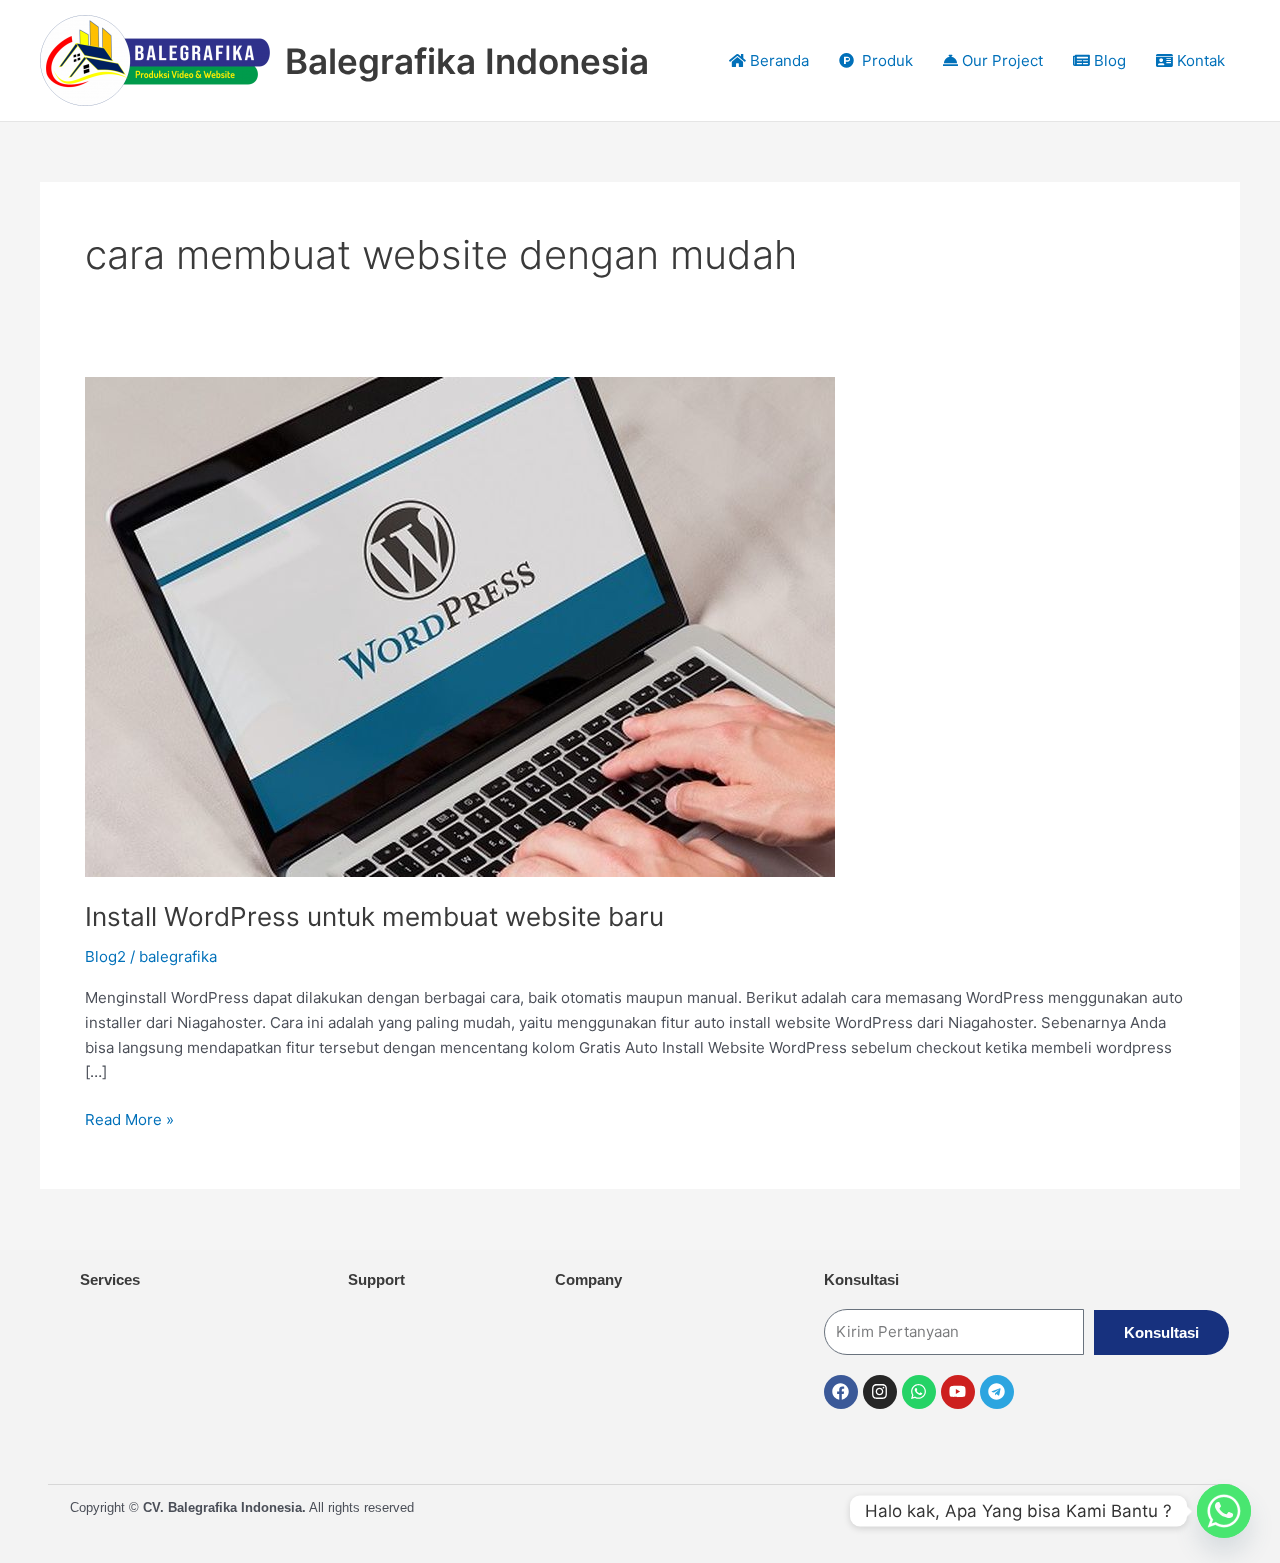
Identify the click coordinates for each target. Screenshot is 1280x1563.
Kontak (1199, 60)
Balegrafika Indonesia (467, 61)
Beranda (777, 60)
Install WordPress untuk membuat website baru (374, 916)
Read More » (129, 1118)
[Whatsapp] (1224, 1511)
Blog (1108, 60)
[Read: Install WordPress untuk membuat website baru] (460, 625)
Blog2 (105, 956)
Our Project (1000, 60)
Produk (883, 60)
